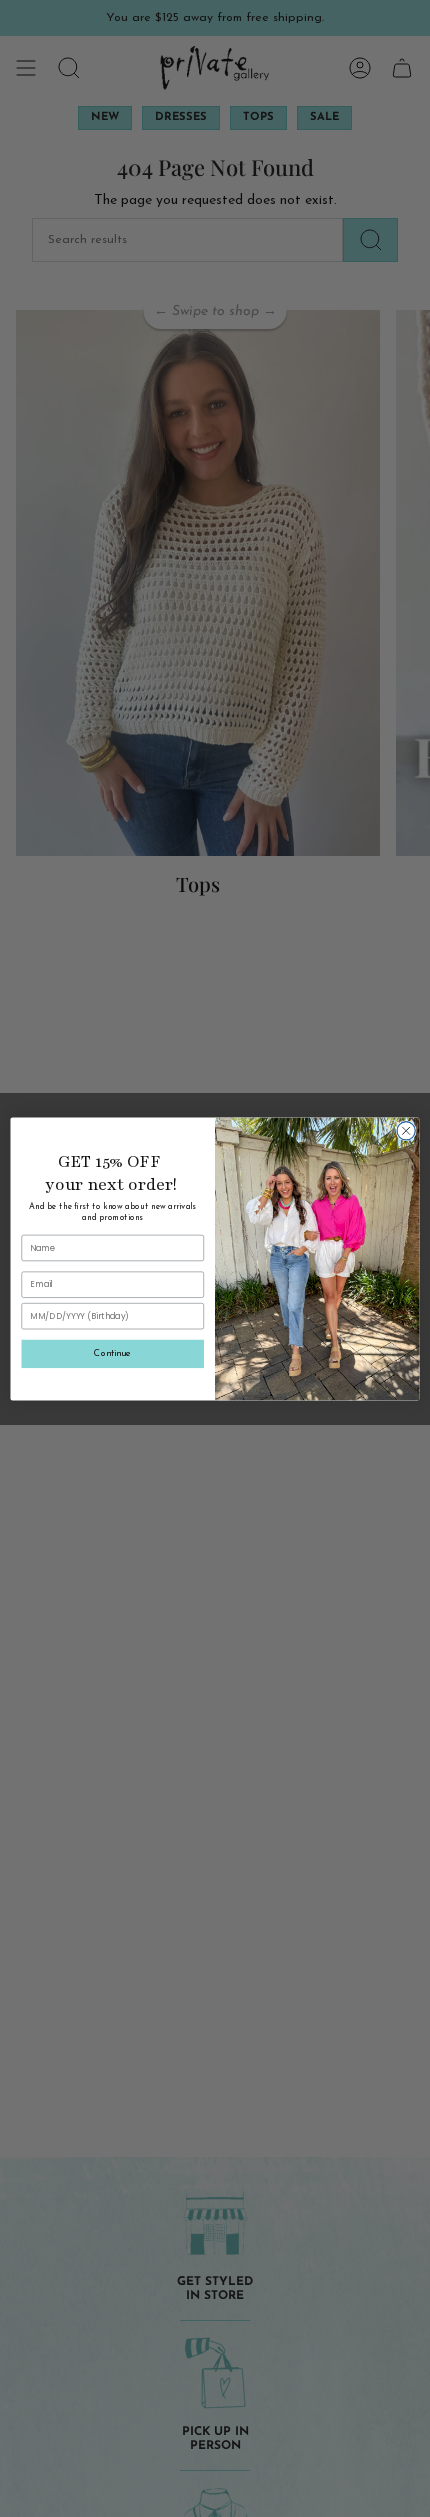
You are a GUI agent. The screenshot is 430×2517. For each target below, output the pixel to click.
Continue (112, 1352)
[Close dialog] (406, 1130)
